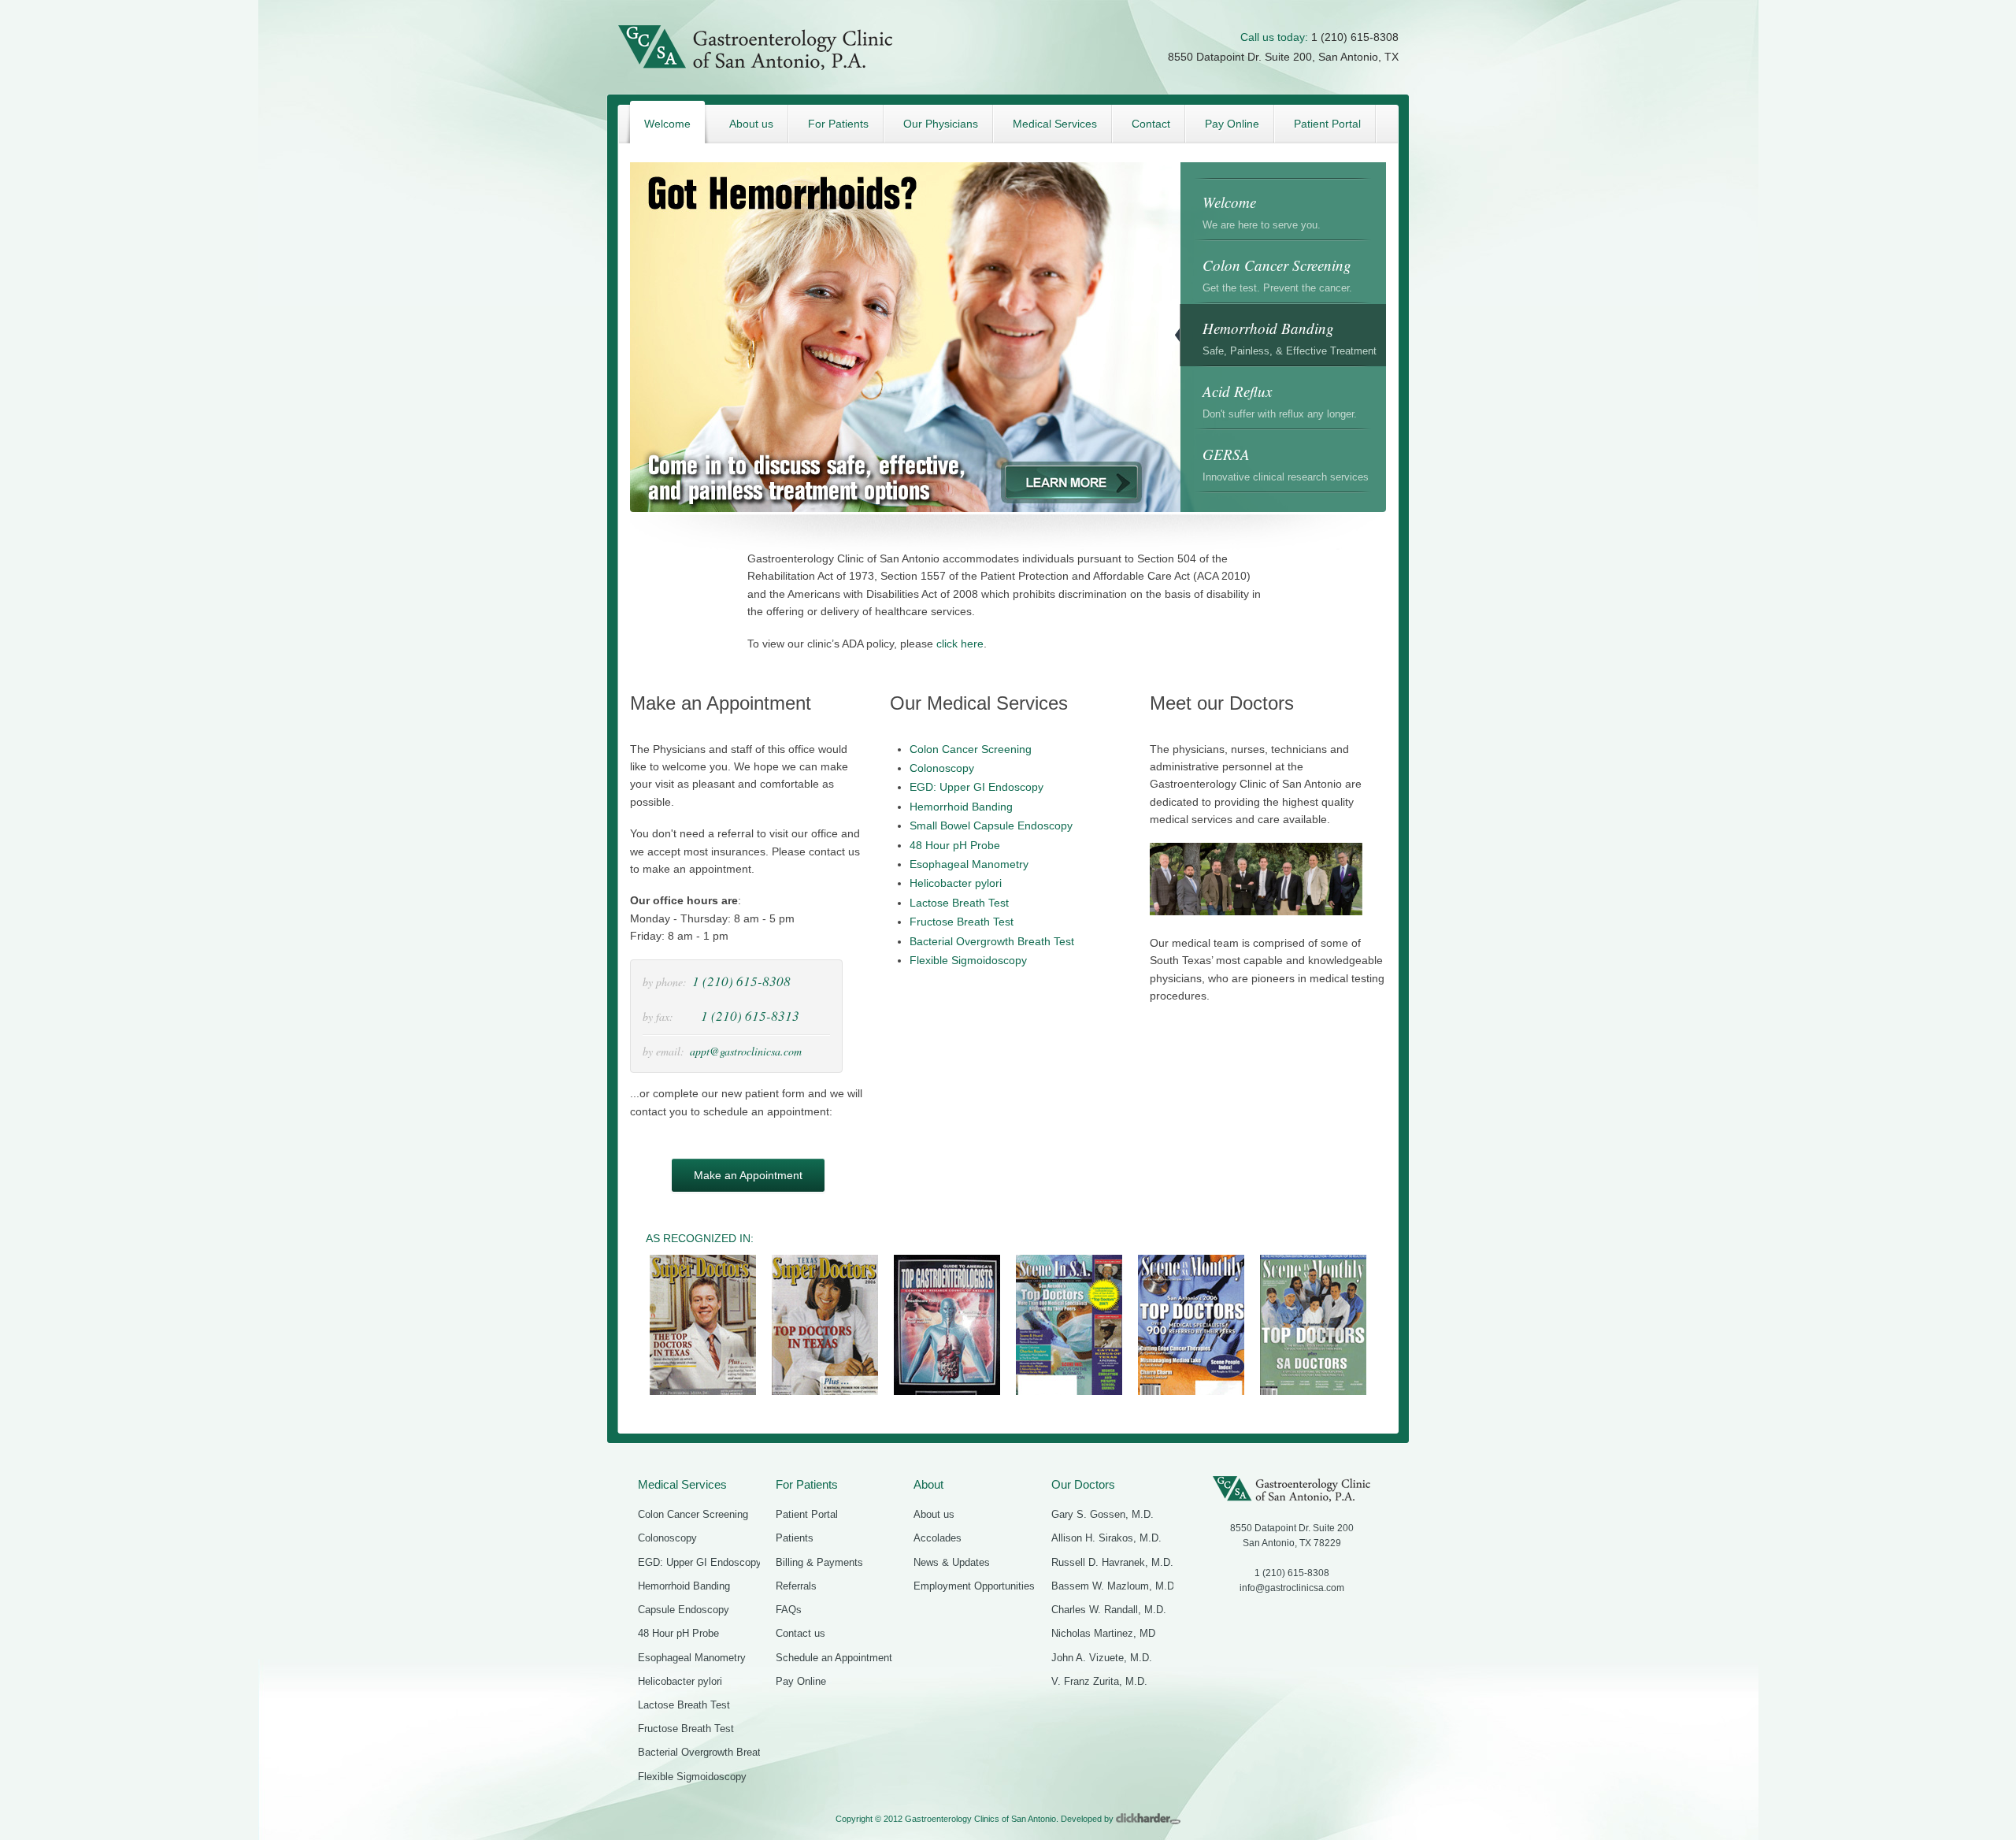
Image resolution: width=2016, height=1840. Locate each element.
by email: (663, 1051)
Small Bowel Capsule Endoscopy (991, 825)
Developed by (1088, 1819)
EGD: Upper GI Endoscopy (976, 787)
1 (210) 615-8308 (1355, 37)
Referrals (796, 1586)
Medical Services (682, 1484)
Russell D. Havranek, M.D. (1112, 1562)
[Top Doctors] (1069, 1393)
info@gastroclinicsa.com (1292, 1588)
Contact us (800, 1633)
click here (960, 644)
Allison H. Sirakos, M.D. (1106, 1538)
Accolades (938, 1538)
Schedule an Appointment (834, 1658)
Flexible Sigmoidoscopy (968, 960)
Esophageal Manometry (969, 864)
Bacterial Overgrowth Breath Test (992, 941)
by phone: (665, 982)
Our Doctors (1083, 1484)
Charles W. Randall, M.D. (1109, 1610)
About (928, 1484)
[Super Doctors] (703, 1393)
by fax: (658, 1016)
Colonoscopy (942, 768)
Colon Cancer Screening (971, 749)
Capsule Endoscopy (684, 1610)
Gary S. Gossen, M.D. (1102, 1514)
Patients (795, 1538)
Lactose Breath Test (959, 903)
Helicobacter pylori (956, 883)
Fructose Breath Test (962, 922)
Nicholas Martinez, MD (1103, 1633)
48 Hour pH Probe (955, 845)
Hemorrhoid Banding (961, 807)
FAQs (789, 1610)
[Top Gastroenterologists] (947, 1393)
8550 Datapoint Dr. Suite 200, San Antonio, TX (1283, 57)
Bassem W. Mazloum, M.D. (1114, 1586)
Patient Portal (807, 1514)
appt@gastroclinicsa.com (746, 1051)
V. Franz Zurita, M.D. (1099, 1681)
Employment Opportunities (974, 1586)
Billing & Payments (819, 1562)
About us (934, 1514)
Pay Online (801, 1681)
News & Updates (952, 1562)
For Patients (807, 1484)
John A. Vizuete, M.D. (1102, 1658)
